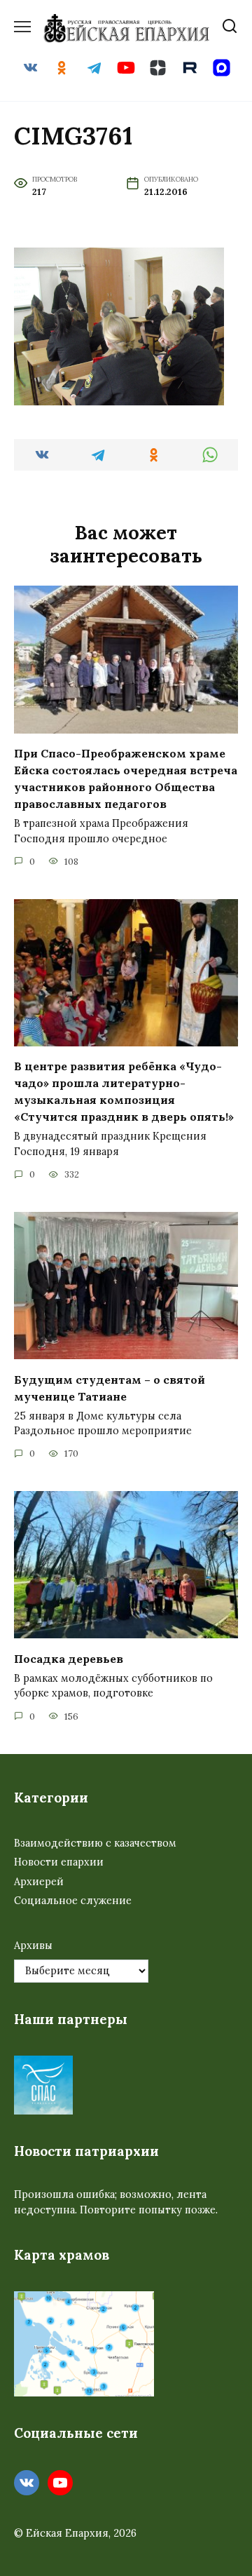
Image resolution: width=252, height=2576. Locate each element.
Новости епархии (59, 1862)
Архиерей (39, 1882)
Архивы (33, 1946)
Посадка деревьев (69, 1658)
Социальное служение (73, 1901)
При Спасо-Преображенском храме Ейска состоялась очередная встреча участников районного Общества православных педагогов (126, 778)
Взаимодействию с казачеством (95, 1843)
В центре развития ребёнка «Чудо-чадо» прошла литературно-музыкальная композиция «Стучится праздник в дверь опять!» (124, 1091)
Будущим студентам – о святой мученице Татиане (110, 1387)
